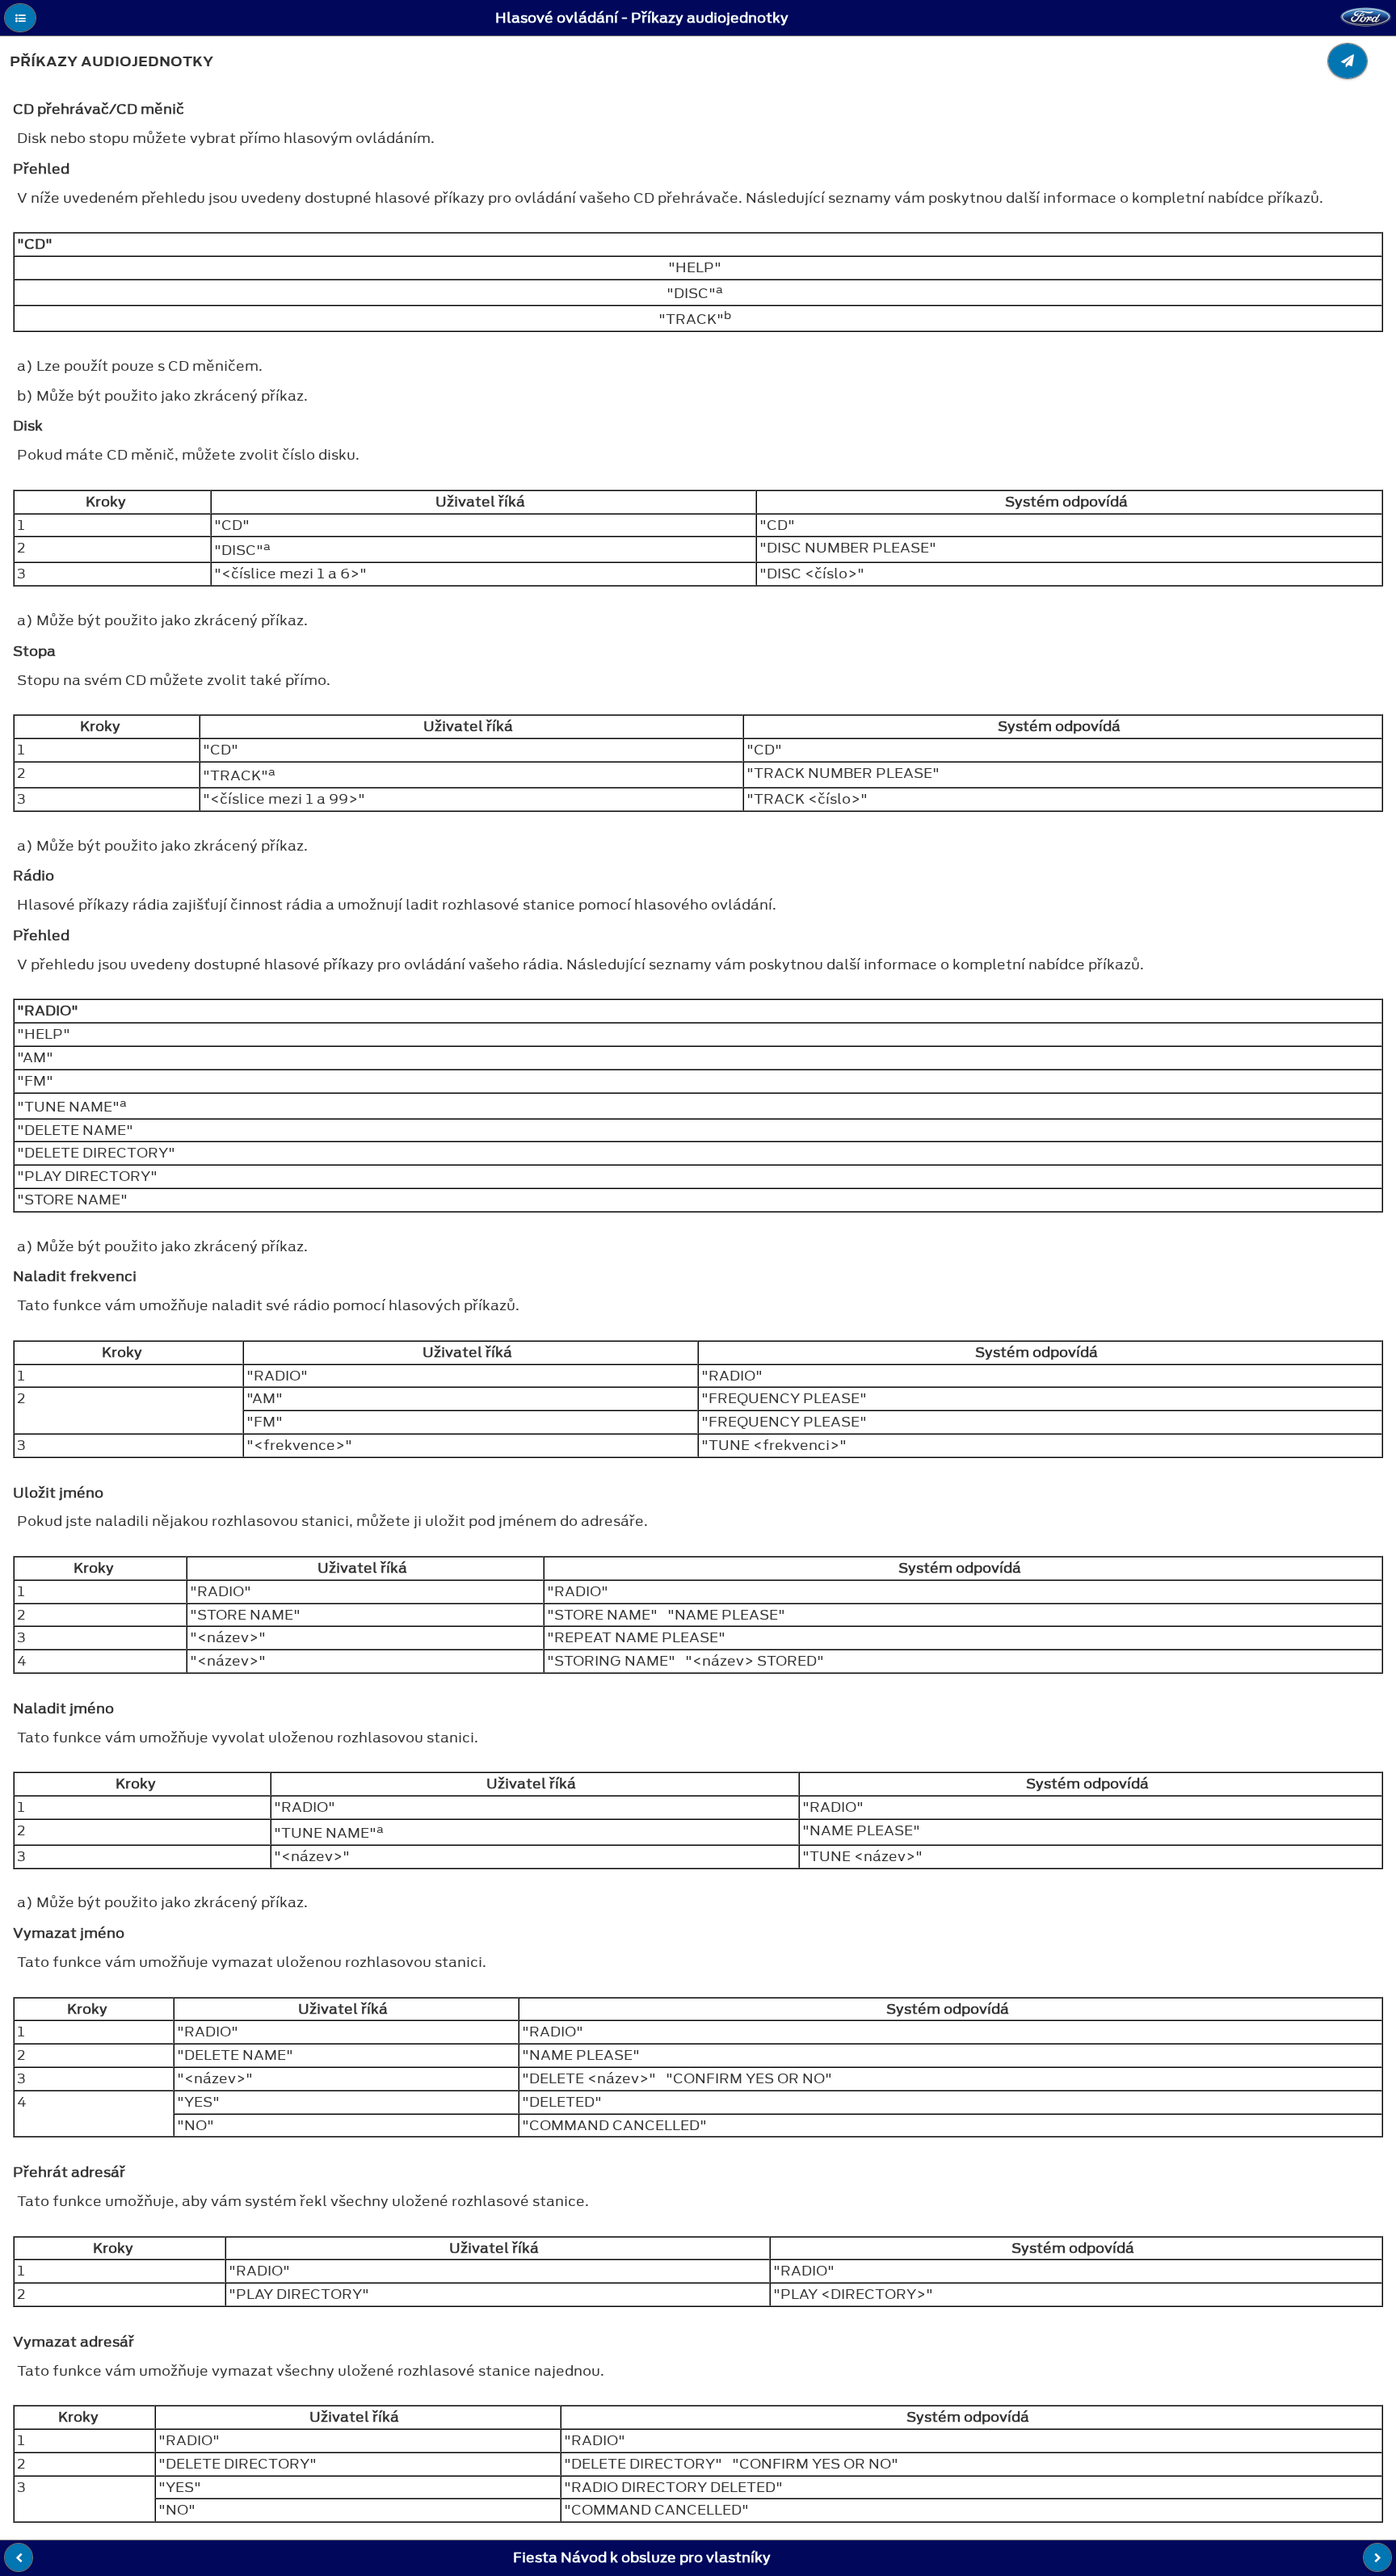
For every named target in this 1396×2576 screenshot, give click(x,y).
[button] (20, 18)
